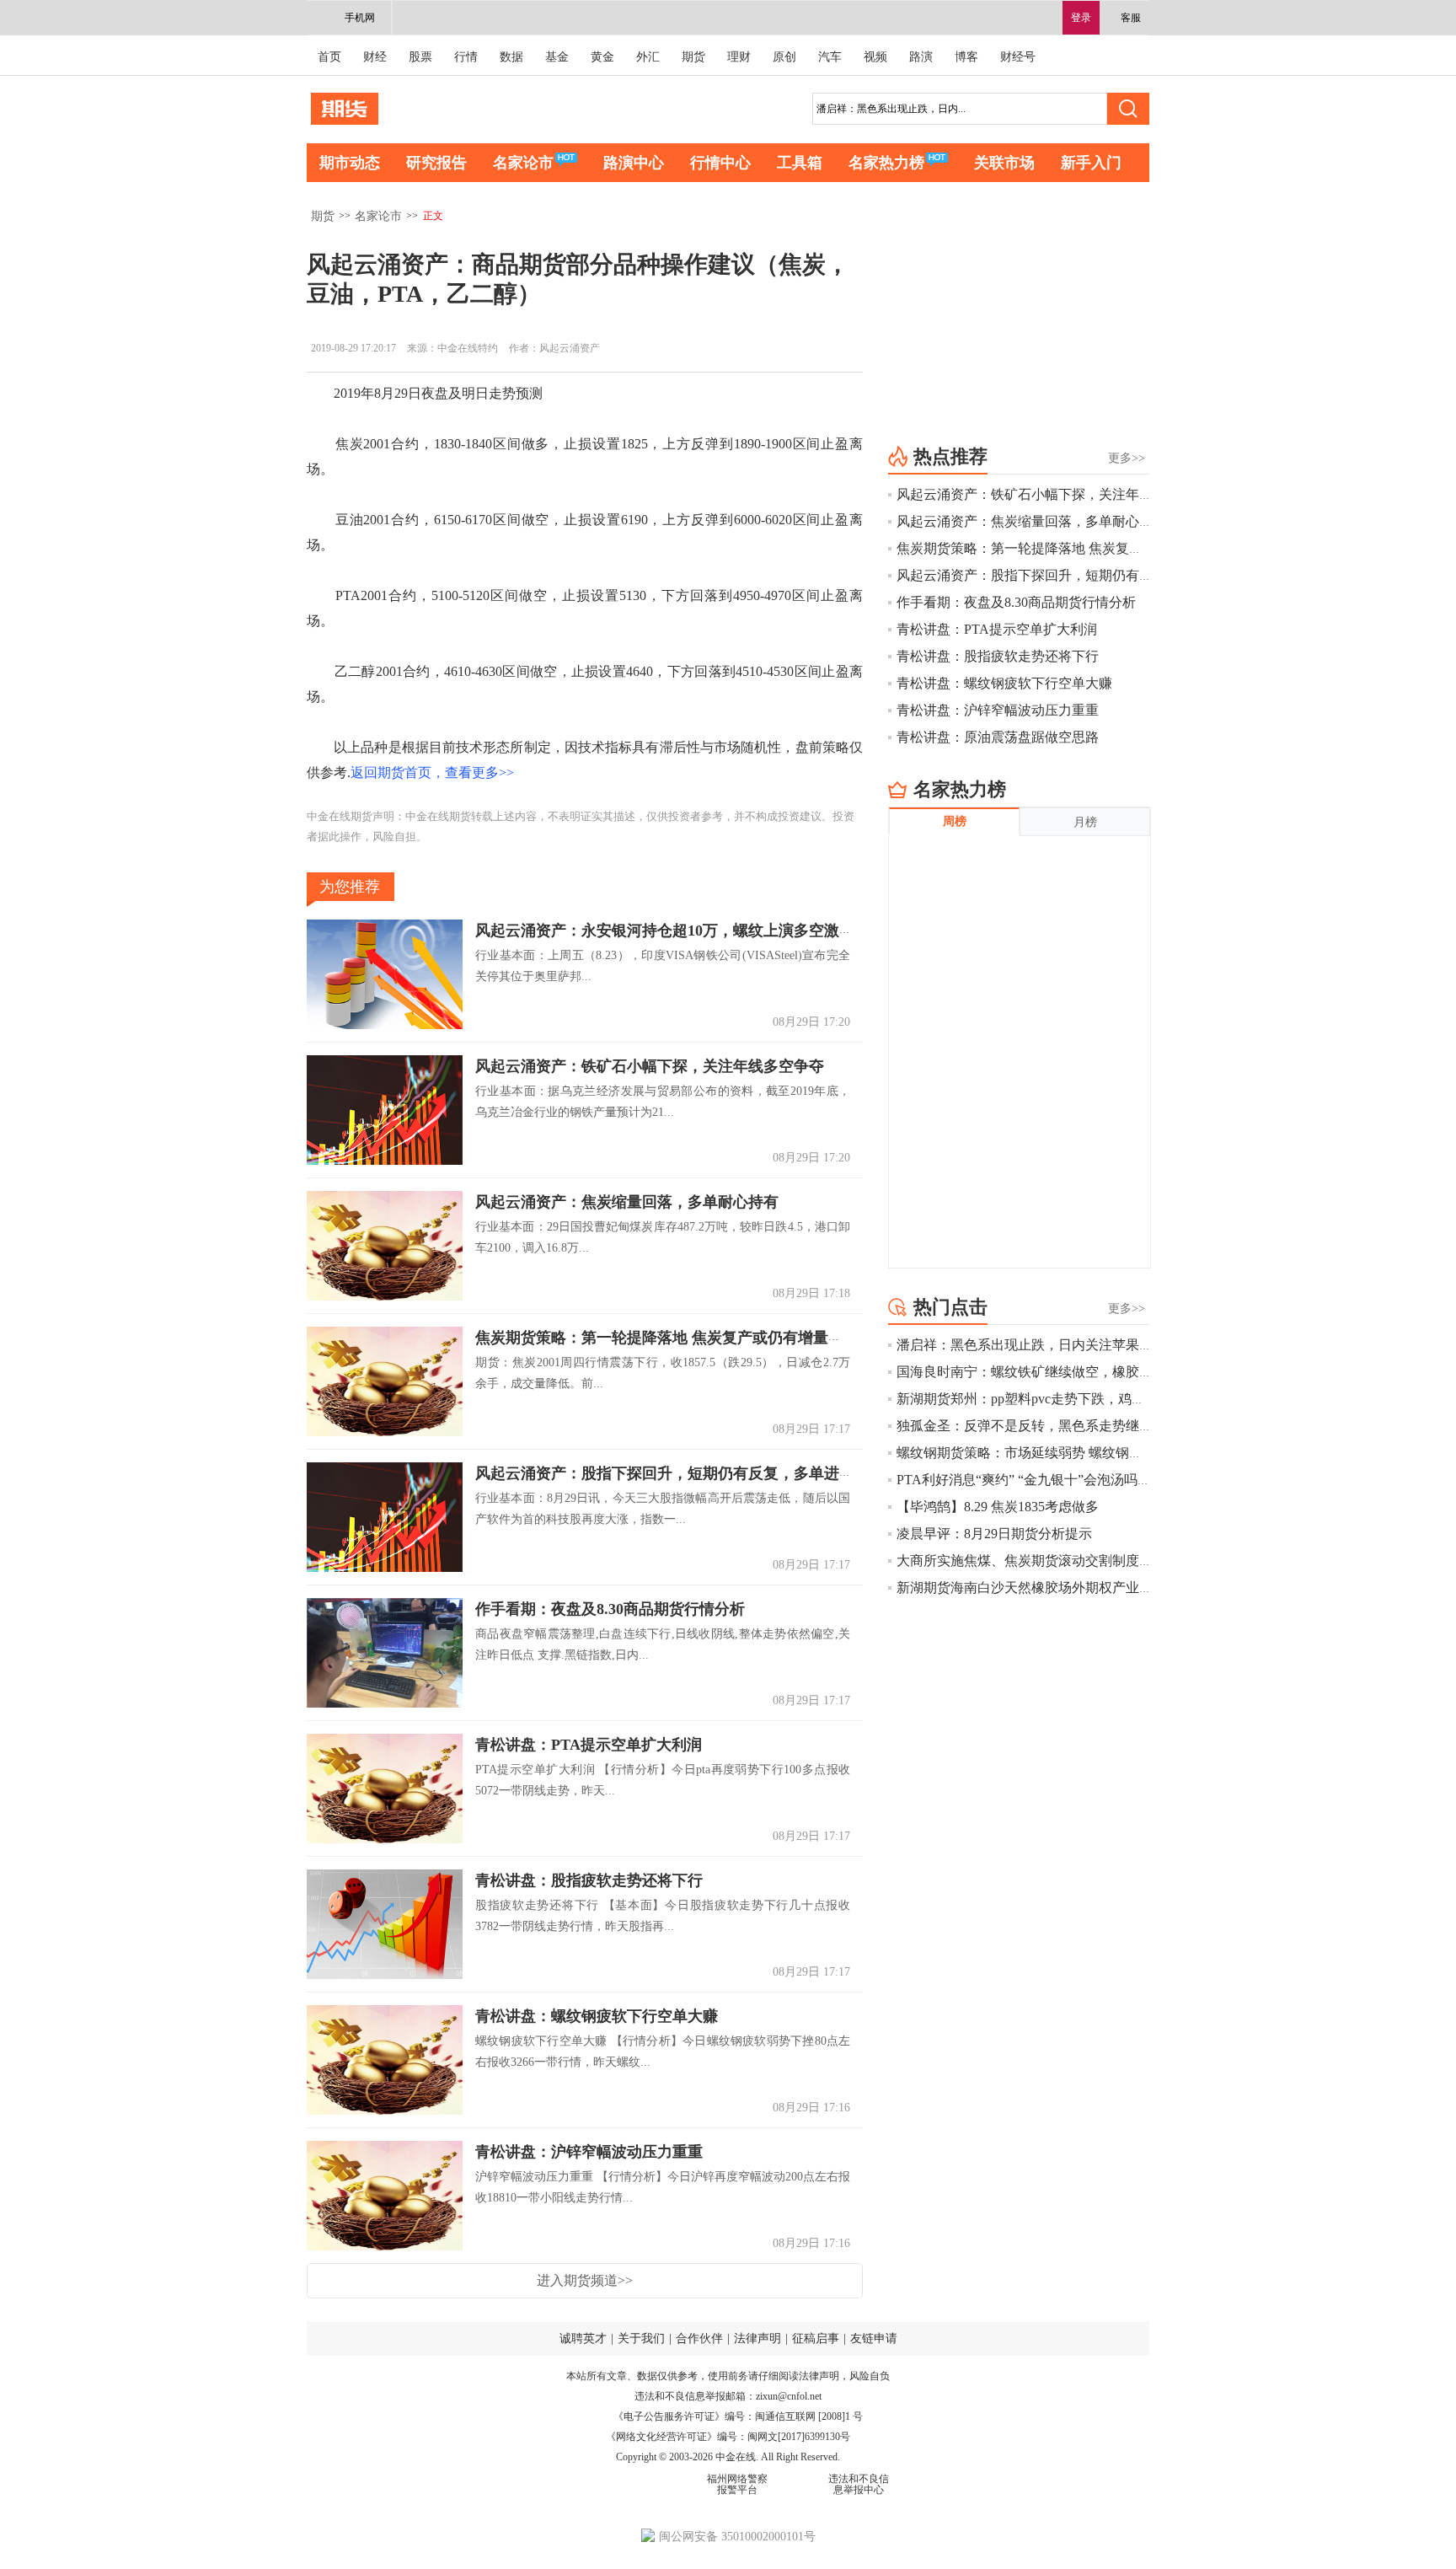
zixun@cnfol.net (789, 2396)
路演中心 (634, 163)
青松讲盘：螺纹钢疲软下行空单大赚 (597, 2016)
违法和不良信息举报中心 (859, 2484)
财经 (375, 57)
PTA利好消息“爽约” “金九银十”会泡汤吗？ (1024, 1480)
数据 (511, 57)
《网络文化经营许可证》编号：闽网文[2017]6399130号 (728, 2437)
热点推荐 (950, 456)
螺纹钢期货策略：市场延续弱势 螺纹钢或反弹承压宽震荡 (1067, 1453)
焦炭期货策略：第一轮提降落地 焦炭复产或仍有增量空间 (667, 1338)
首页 (329, 57)
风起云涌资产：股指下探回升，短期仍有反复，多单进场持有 (680, 1473)
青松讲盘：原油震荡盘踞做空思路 (998, 737)
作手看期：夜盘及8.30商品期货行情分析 (610, 1609)
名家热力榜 (886, 163)
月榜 (1085, 822)
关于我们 (641, 2338)
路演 (921, 57)
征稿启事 (816, 2338)
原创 (784, 57)
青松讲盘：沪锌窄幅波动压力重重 (589, 2152)
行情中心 (720, 163)
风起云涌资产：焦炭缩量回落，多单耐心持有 (627, 1202)
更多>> (1127, 458)
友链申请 (874, 2338)
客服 (1131, 18)
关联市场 (1004, 163)
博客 (966, 57)
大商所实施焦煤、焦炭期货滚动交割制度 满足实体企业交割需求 (1087, 1561)
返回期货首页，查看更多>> (432, 772)
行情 (466, 57)
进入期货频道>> (585, 2280)
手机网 (360, 18)
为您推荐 (350, 887)
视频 (875, 57)
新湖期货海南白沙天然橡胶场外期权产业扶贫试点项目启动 (1072, 1588)
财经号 (1018, 57)
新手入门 (1091, 163)
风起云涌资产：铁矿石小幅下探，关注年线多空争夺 (650, 1066)
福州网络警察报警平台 (737, 2484)
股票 (420, 57)
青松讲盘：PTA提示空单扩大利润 (589, 1745)
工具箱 (800, 163)
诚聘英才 (583, 2338)
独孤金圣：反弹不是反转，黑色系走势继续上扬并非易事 (1065, 1426)
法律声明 (757, 2338)
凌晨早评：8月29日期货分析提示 (994, 1534)
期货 (693, 57)
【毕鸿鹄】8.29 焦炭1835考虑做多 (998, 1507)
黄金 (602, 57)
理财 (739, 57)
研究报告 (436, 163)
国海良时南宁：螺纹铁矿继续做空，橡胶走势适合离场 (1058, 1372)
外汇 (648, 57)
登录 (1081, 18)
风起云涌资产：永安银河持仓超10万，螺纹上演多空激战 (665, 931)
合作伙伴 (699, 2338)
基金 (557, 57)
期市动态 (350, 163)
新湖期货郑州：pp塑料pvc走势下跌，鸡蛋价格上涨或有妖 (1068, 1399)
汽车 (830, 57)
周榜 (955, 821)
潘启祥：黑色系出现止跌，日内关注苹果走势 (1031, 1345)
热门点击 (950, 1307)
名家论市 (523, 163)
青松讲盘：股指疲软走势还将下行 (589, 1880)
